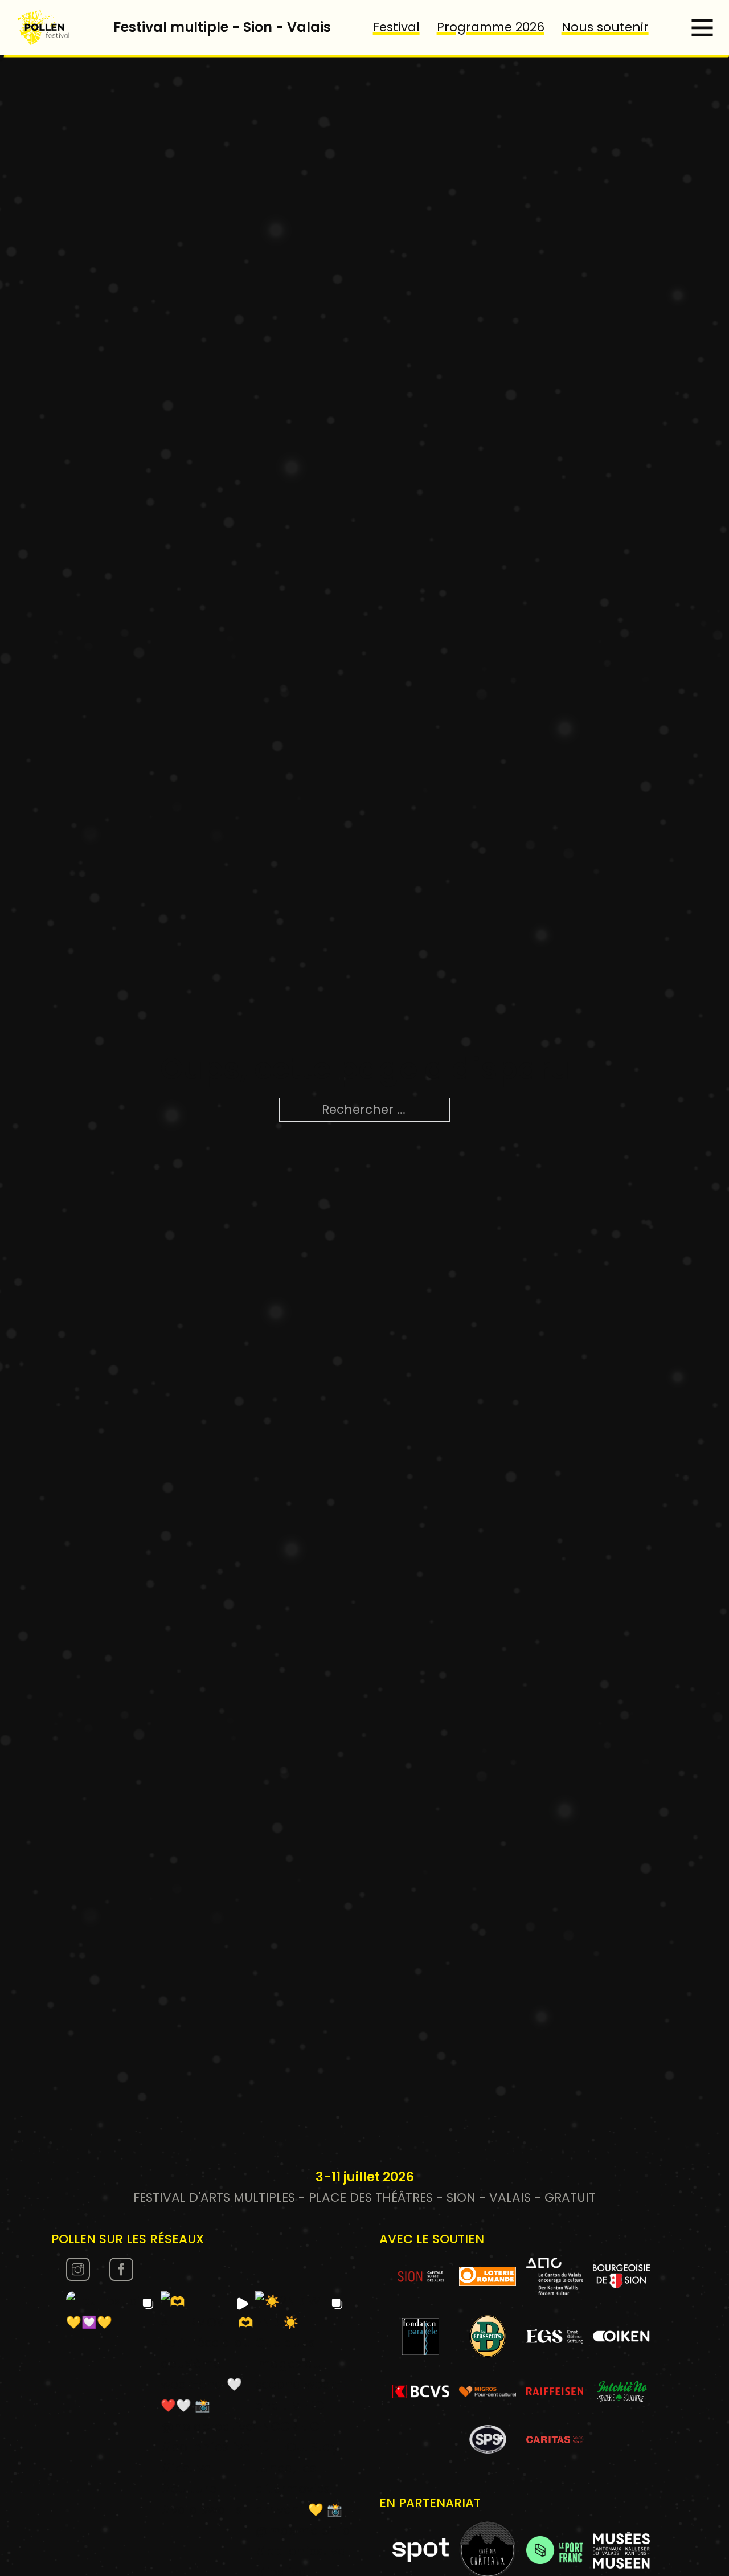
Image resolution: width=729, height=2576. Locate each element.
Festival (396, 27)
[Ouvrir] (702, 27)
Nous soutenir (605, 27)
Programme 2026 (491, 27)
